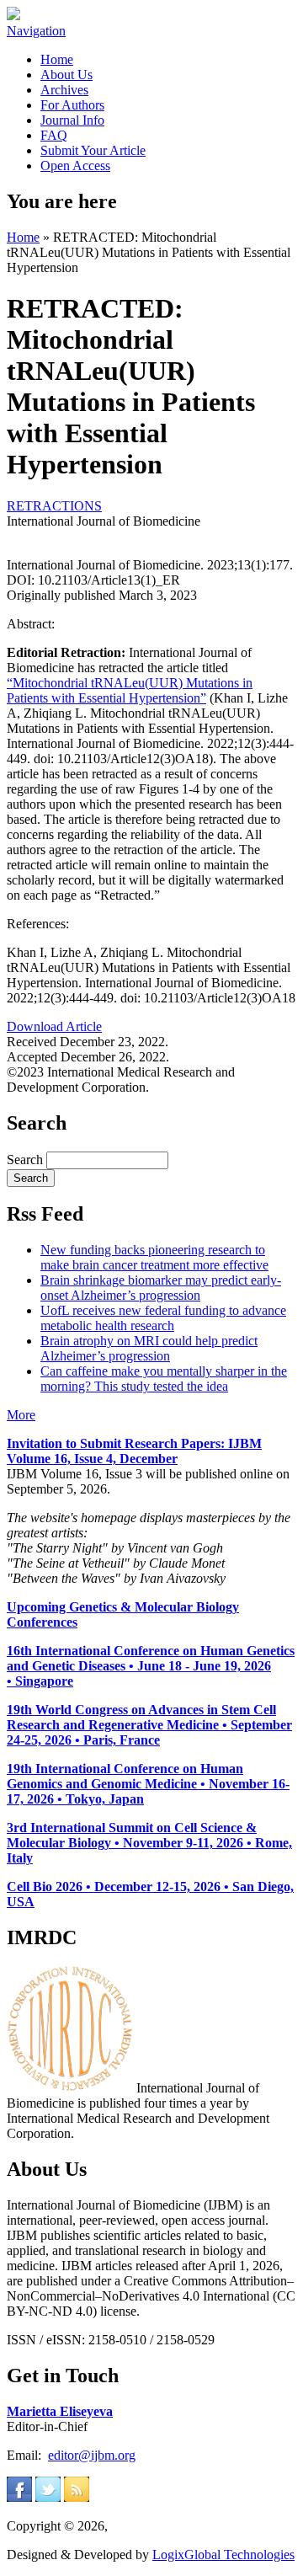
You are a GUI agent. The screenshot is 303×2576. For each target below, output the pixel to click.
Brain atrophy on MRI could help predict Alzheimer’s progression (149, 1348)
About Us (66, 75)
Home (57, 59)
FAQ (54, 135)
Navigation (36, 31)
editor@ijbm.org (92, 2455)
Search (27, 1160)
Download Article (54, 1026)
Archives (64, 90)
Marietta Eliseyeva (60, 2411)
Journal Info (72, 120)
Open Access (75, 166)
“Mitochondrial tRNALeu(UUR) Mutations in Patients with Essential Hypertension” (130, 690)
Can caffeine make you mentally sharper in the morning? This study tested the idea (164, 1379)
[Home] (13, 16)
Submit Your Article (93, 150)
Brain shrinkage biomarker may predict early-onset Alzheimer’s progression (161, 1288)
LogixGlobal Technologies (223, 2555)
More (21, 1415)
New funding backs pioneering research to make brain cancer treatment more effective (154, 1257)
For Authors (72, 105)
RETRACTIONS (54, 506)
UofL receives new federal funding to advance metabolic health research (163, 1318)
